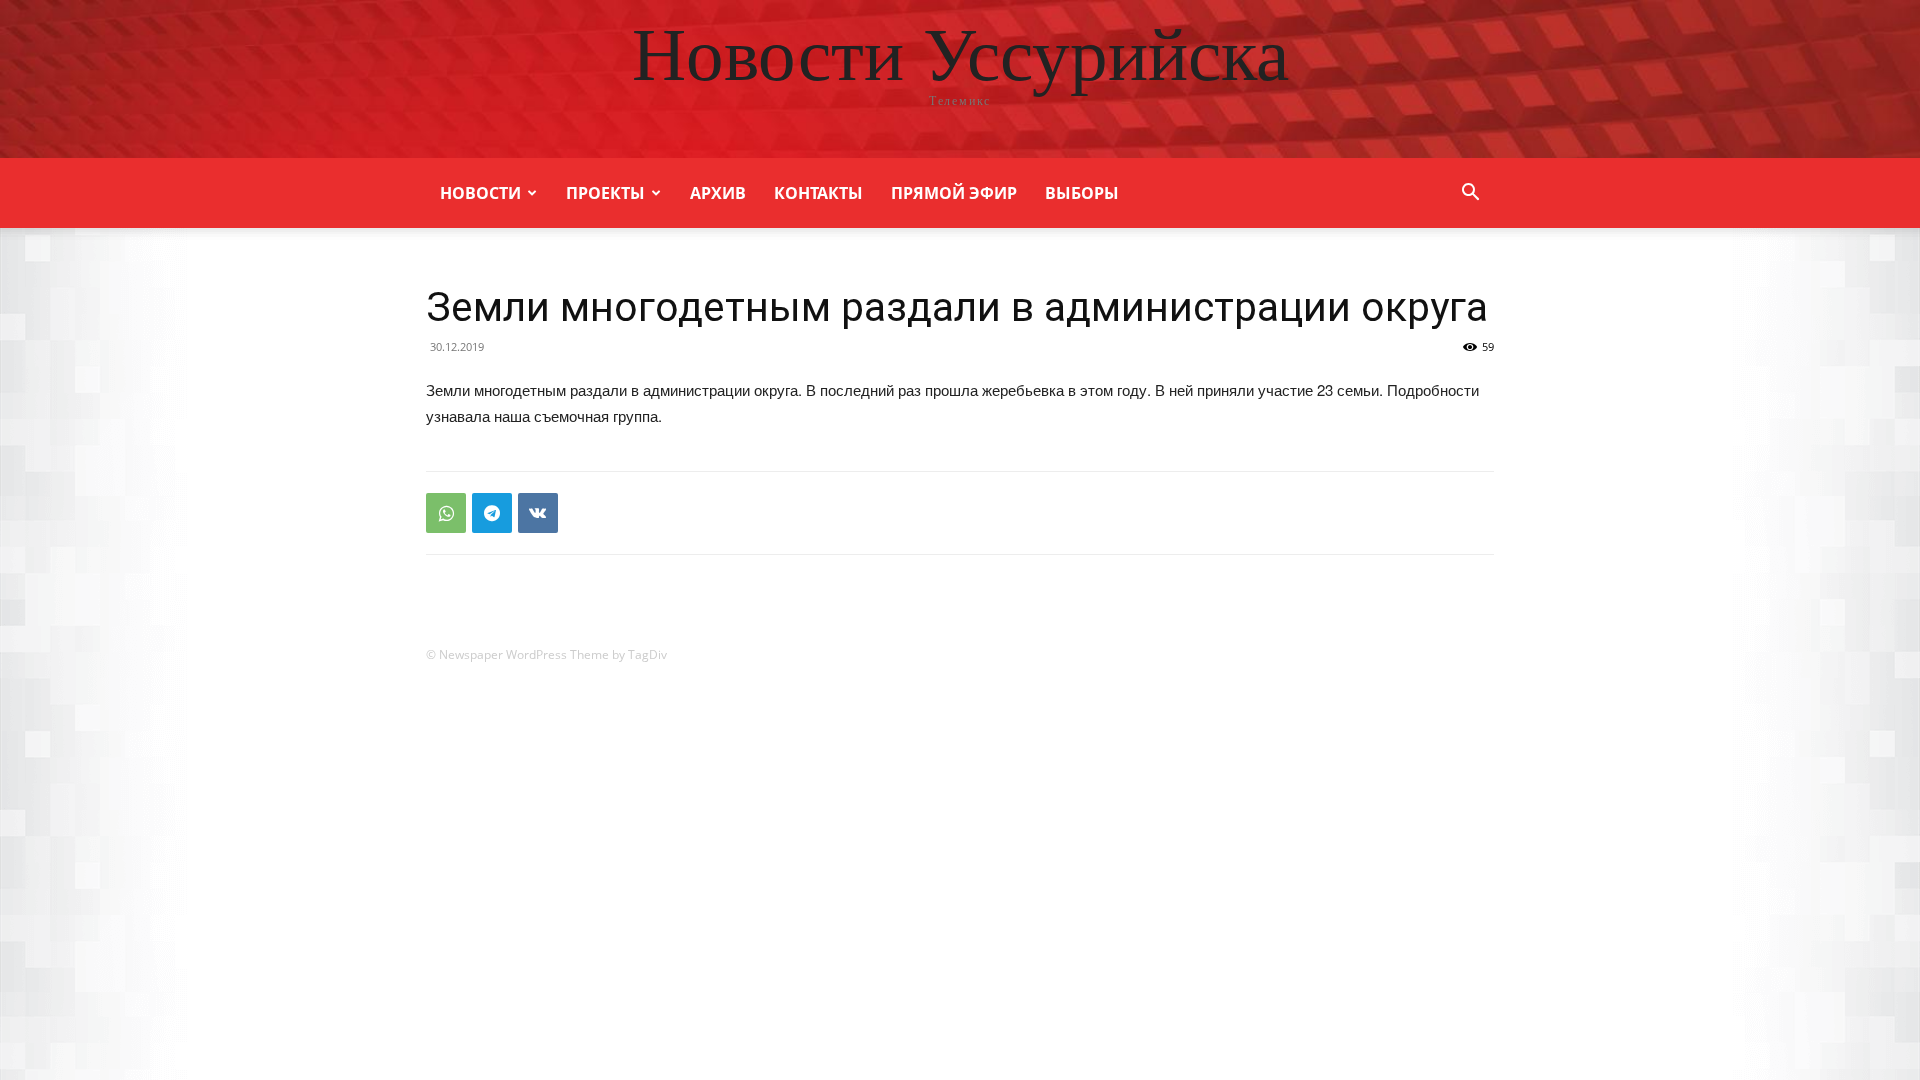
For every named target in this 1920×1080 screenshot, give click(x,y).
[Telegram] (492, 513)
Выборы (1082, 193)
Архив (718, 193)
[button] (1470, 194)
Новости (480, 193)
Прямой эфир (954, 193)
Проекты (605, 193)
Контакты (818, 193)
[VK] (538, 513)
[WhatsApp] (446, 513)
